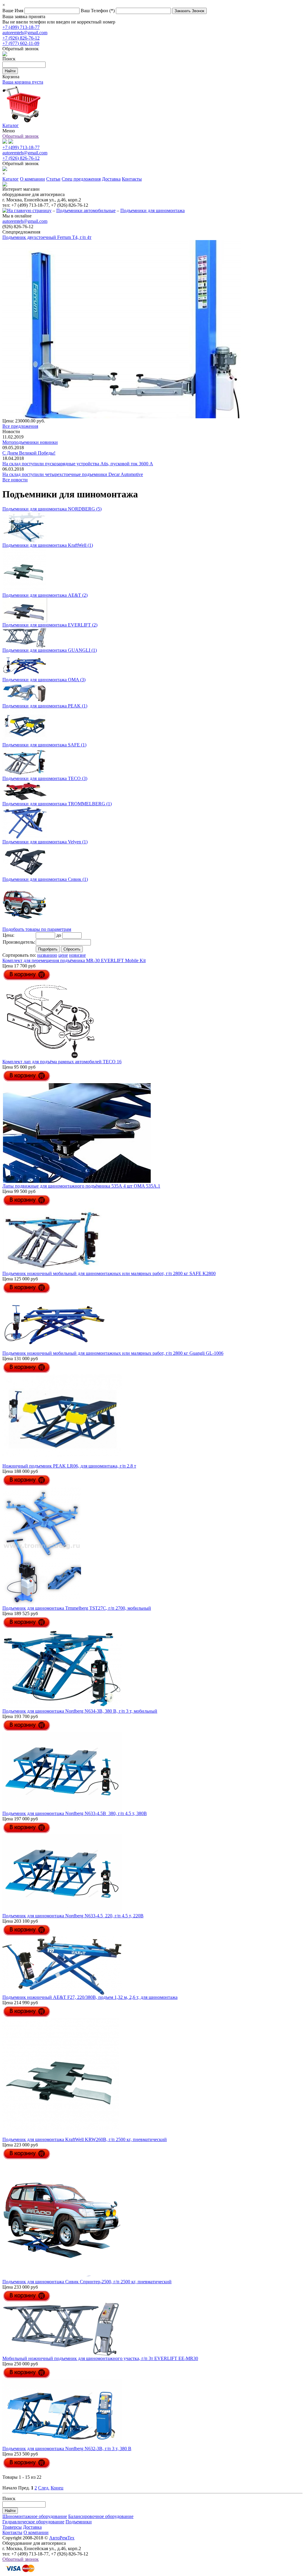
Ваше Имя (13, 11)
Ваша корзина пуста (23, 82)
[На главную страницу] (27, 210)
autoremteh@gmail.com (25, 33)
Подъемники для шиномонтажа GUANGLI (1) (50, 650)
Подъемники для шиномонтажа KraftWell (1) (48, 545)
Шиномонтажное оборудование (35, 2516)
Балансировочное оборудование (101, 2516)
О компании (36, 2532)
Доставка (32, 2527)
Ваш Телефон (98, 11)
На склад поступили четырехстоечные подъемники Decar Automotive (73, 474)
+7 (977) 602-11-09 (21, 43)
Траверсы (12, 2527)
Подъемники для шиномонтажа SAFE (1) (44, 745)
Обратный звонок (21, 136)
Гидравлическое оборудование (33, 2522)
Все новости (15, 480)
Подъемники (79, 2522)
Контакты (12, 2532)
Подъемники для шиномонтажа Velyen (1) (45, 842)
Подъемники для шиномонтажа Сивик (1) (45, 879)
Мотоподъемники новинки (30, 442)
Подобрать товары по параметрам (37, 929)
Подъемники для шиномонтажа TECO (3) (45, 778)
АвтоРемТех (62, 2538)
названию (47, 955)
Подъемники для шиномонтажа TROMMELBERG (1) (57, 804)
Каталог (11, 125)
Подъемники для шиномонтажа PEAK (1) (45, 706)
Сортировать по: (19, 955)
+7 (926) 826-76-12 (21, 38)
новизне (77, 955)
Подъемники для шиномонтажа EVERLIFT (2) (50, 625)
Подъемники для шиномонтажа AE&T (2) (45, 595)
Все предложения (20, 426)
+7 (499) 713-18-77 (21, 27)
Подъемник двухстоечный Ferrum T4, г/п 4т (47, 237)
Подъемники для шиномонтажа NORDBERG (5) (52, 509)
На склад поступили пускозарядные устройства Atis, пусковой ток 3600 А (78, 464)
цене (63, 955)
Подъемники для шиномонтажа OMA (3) (44, 680)
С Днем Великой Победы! (29, 453)
